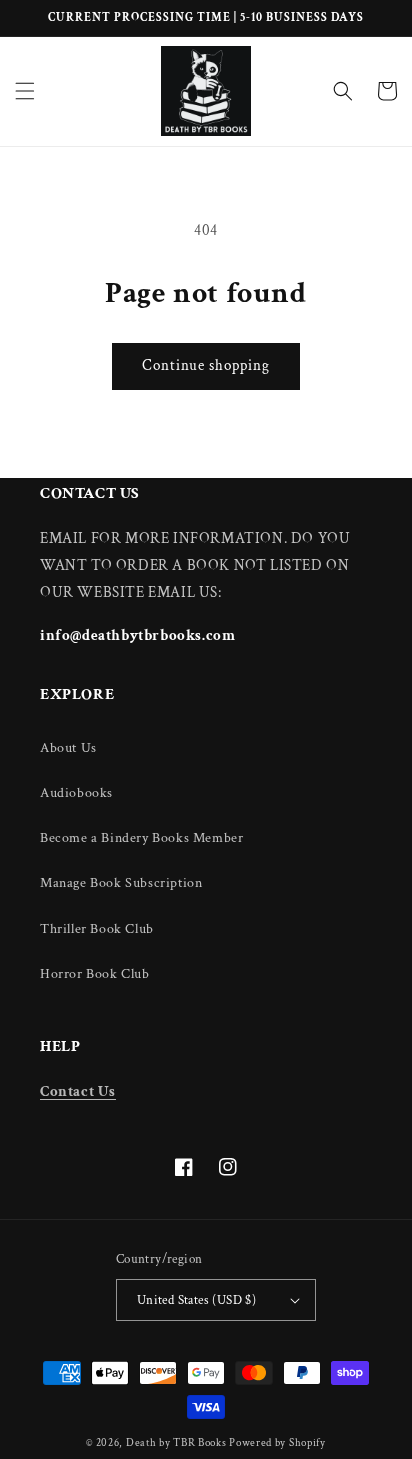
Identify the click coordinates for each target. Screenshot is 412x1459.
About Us (68, 748)
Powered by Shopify (277, 1443)
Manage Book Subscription (121, 883)
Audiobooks (76, 793)
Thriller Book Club (97, 929)
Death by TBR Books (176, 1443)
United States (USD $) (196, 1300)
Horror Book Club (95, 974)
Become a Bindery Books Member (141, 838)
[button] (25, 91)
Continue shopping (206, 365)
